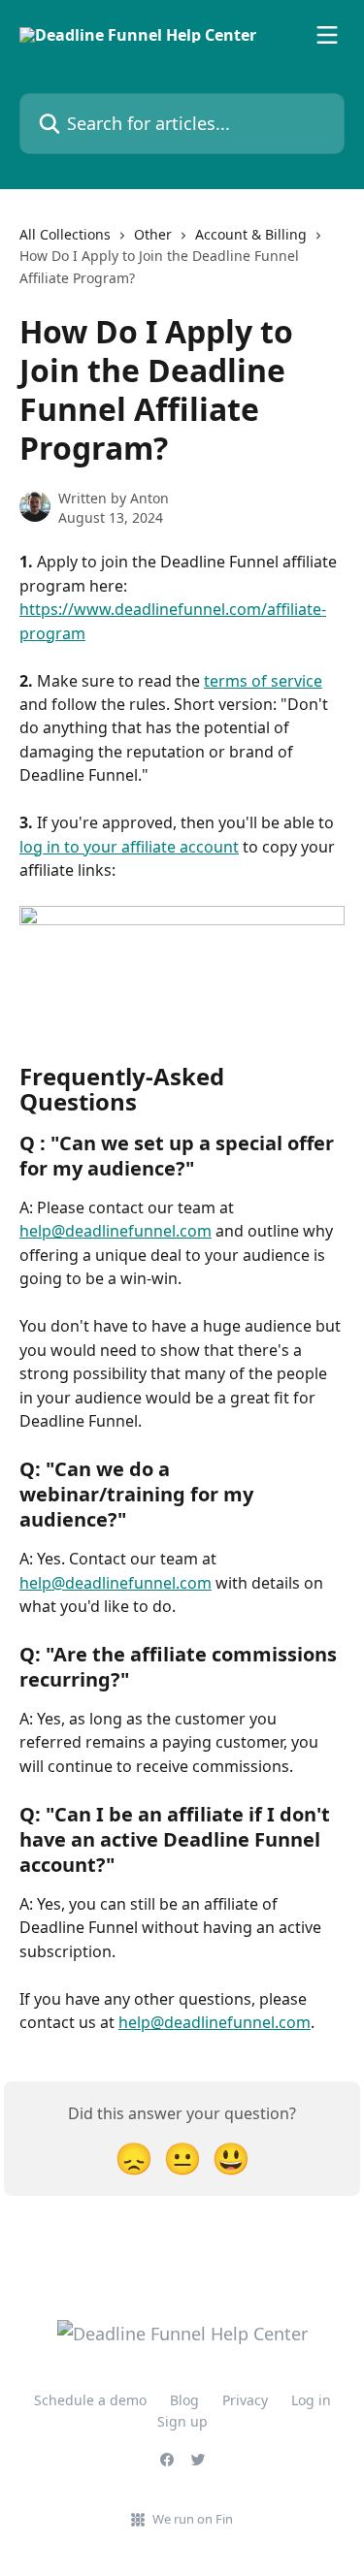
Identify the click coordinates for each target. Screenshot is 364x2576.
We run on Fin (193, 2519)
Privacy (245, 2400)
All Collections (65, 234)
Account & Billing (251, 234)
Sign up (182, 2421)
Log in (311, 2400)
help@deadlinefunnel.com (116, 1231)
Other (153, 234)
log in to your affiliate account (129, 847)
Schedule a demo (90, 2400)
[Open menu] (327, 35)
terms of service (263, 681)
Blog (184, 2400)
